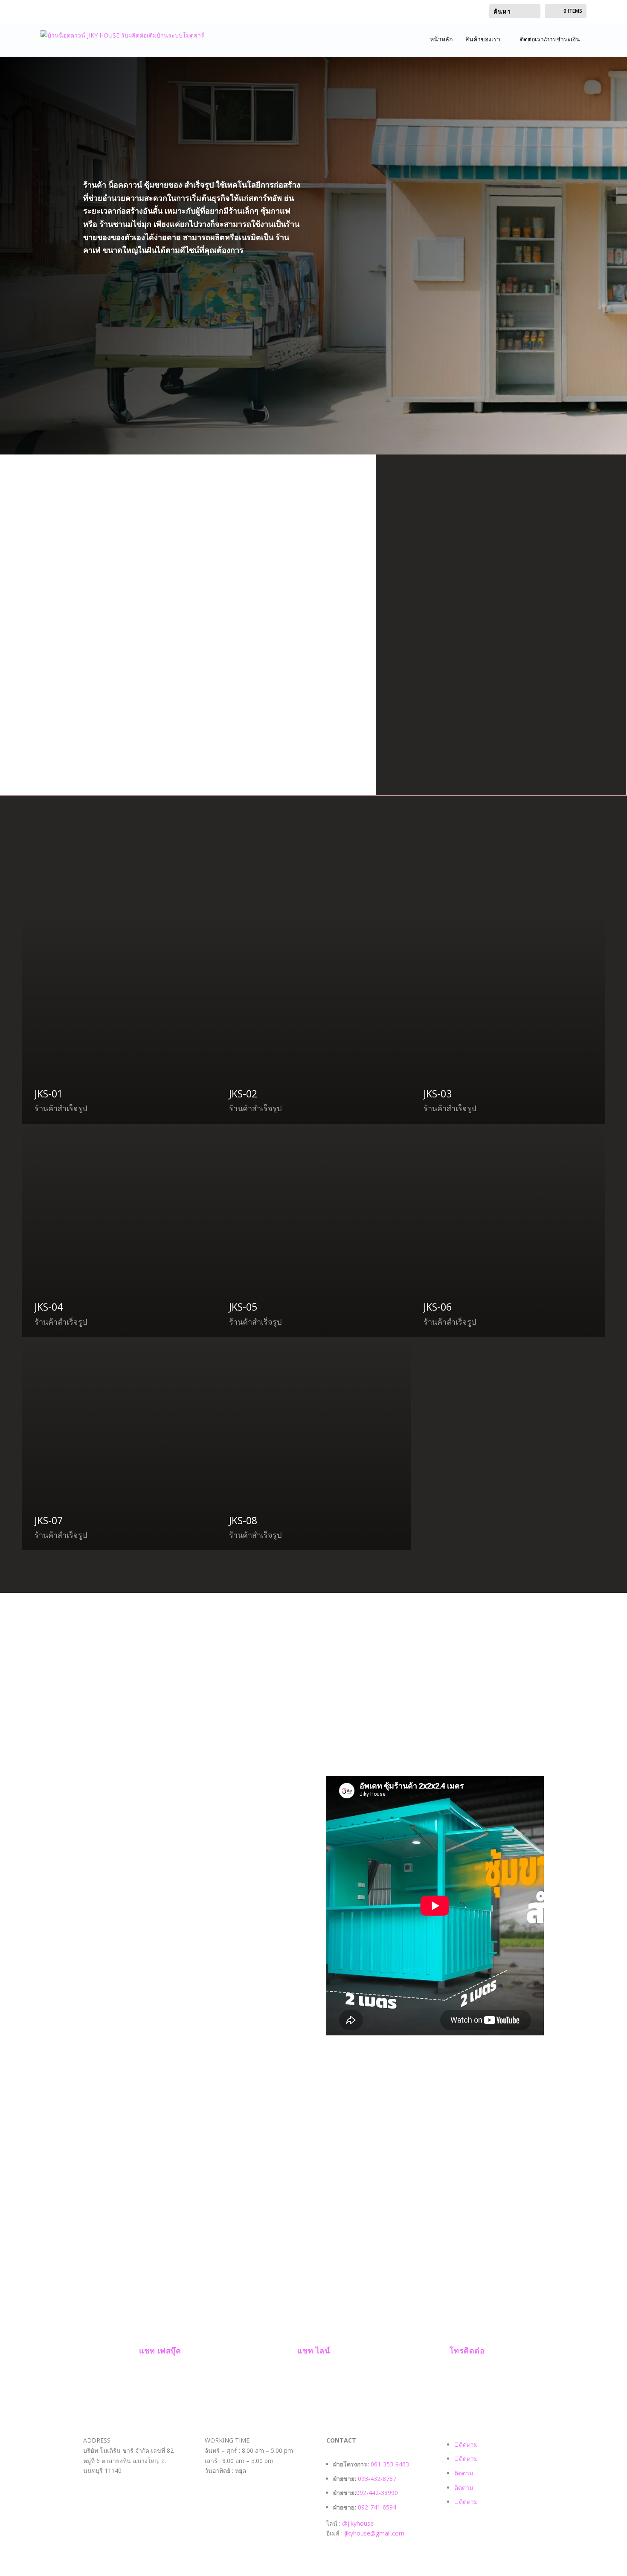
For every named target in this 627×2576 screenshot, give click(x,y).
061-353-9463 (390, 2464)
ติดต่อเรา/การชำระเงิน (550, 39)
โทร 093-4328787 (126, 302)
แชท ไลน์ (314, 2350)
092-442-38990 (377, 2493)
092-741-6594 (377, 2507)
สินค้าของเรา (483, 39)
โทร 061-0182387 (125, 322)
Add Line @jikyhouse (136, 343)
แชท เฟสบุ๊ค (160, 2350)
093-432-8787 (378, 2479)
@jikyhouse (358, 2523)
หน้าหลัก (441, 39)
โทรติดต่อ (467, 2350)
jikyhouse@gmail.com (374, 2533)
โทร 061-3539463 (126, 279)
